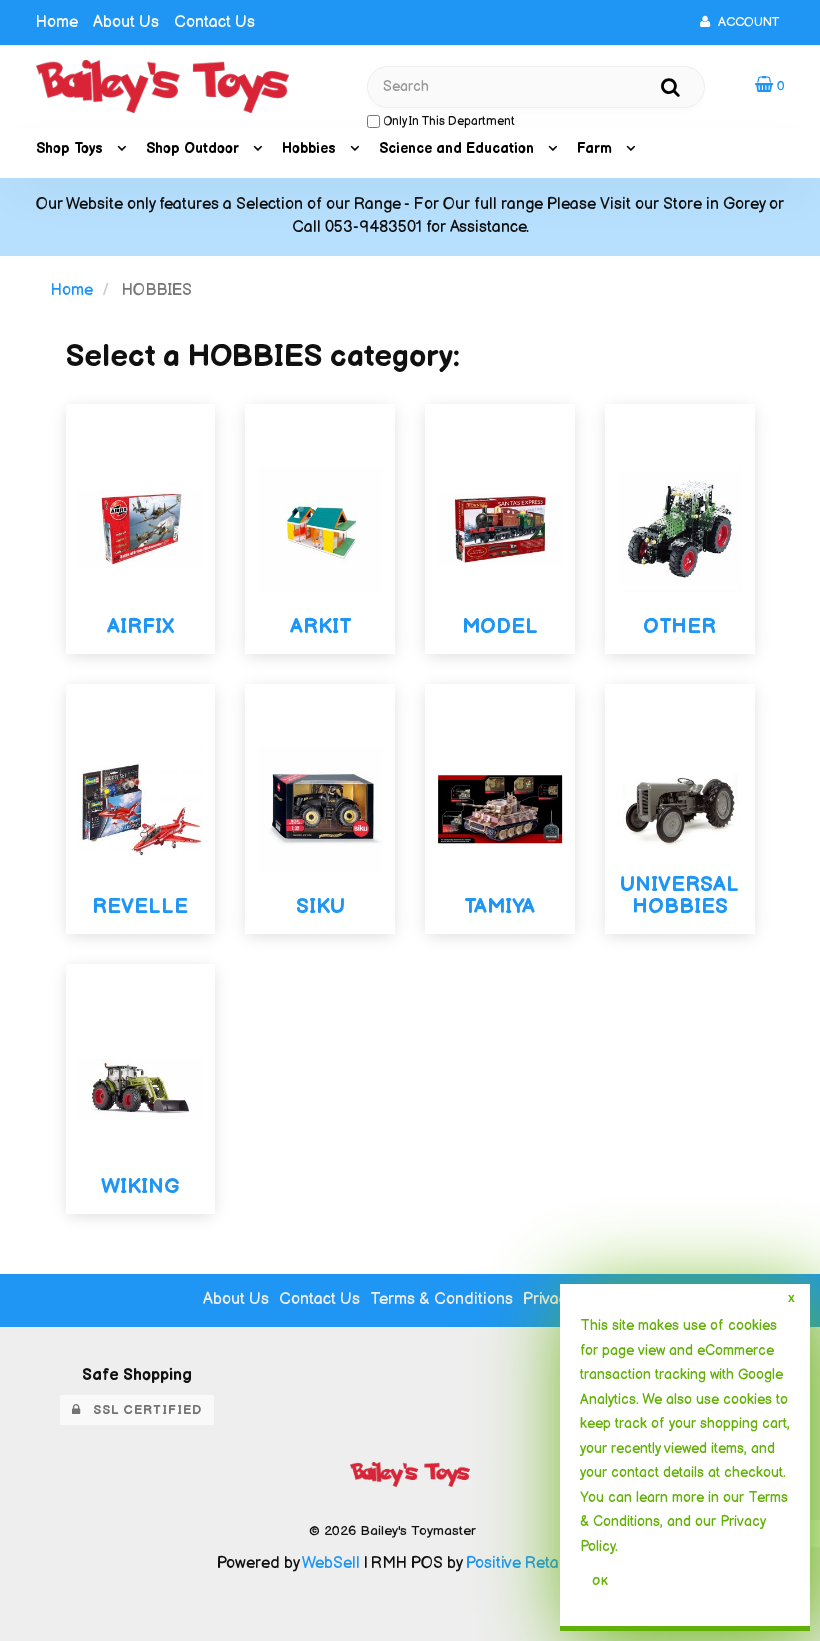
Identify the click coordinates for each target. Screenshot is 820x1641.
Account (744, 22)
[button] (770, 85)
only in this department (447, 121)
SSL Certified (141, 1410)
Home (57, 22)
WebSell (331, 1563)
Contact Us (214, 22)
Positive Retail (516, 1563)
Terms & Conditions (441, 1299)
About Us (126, 22)
